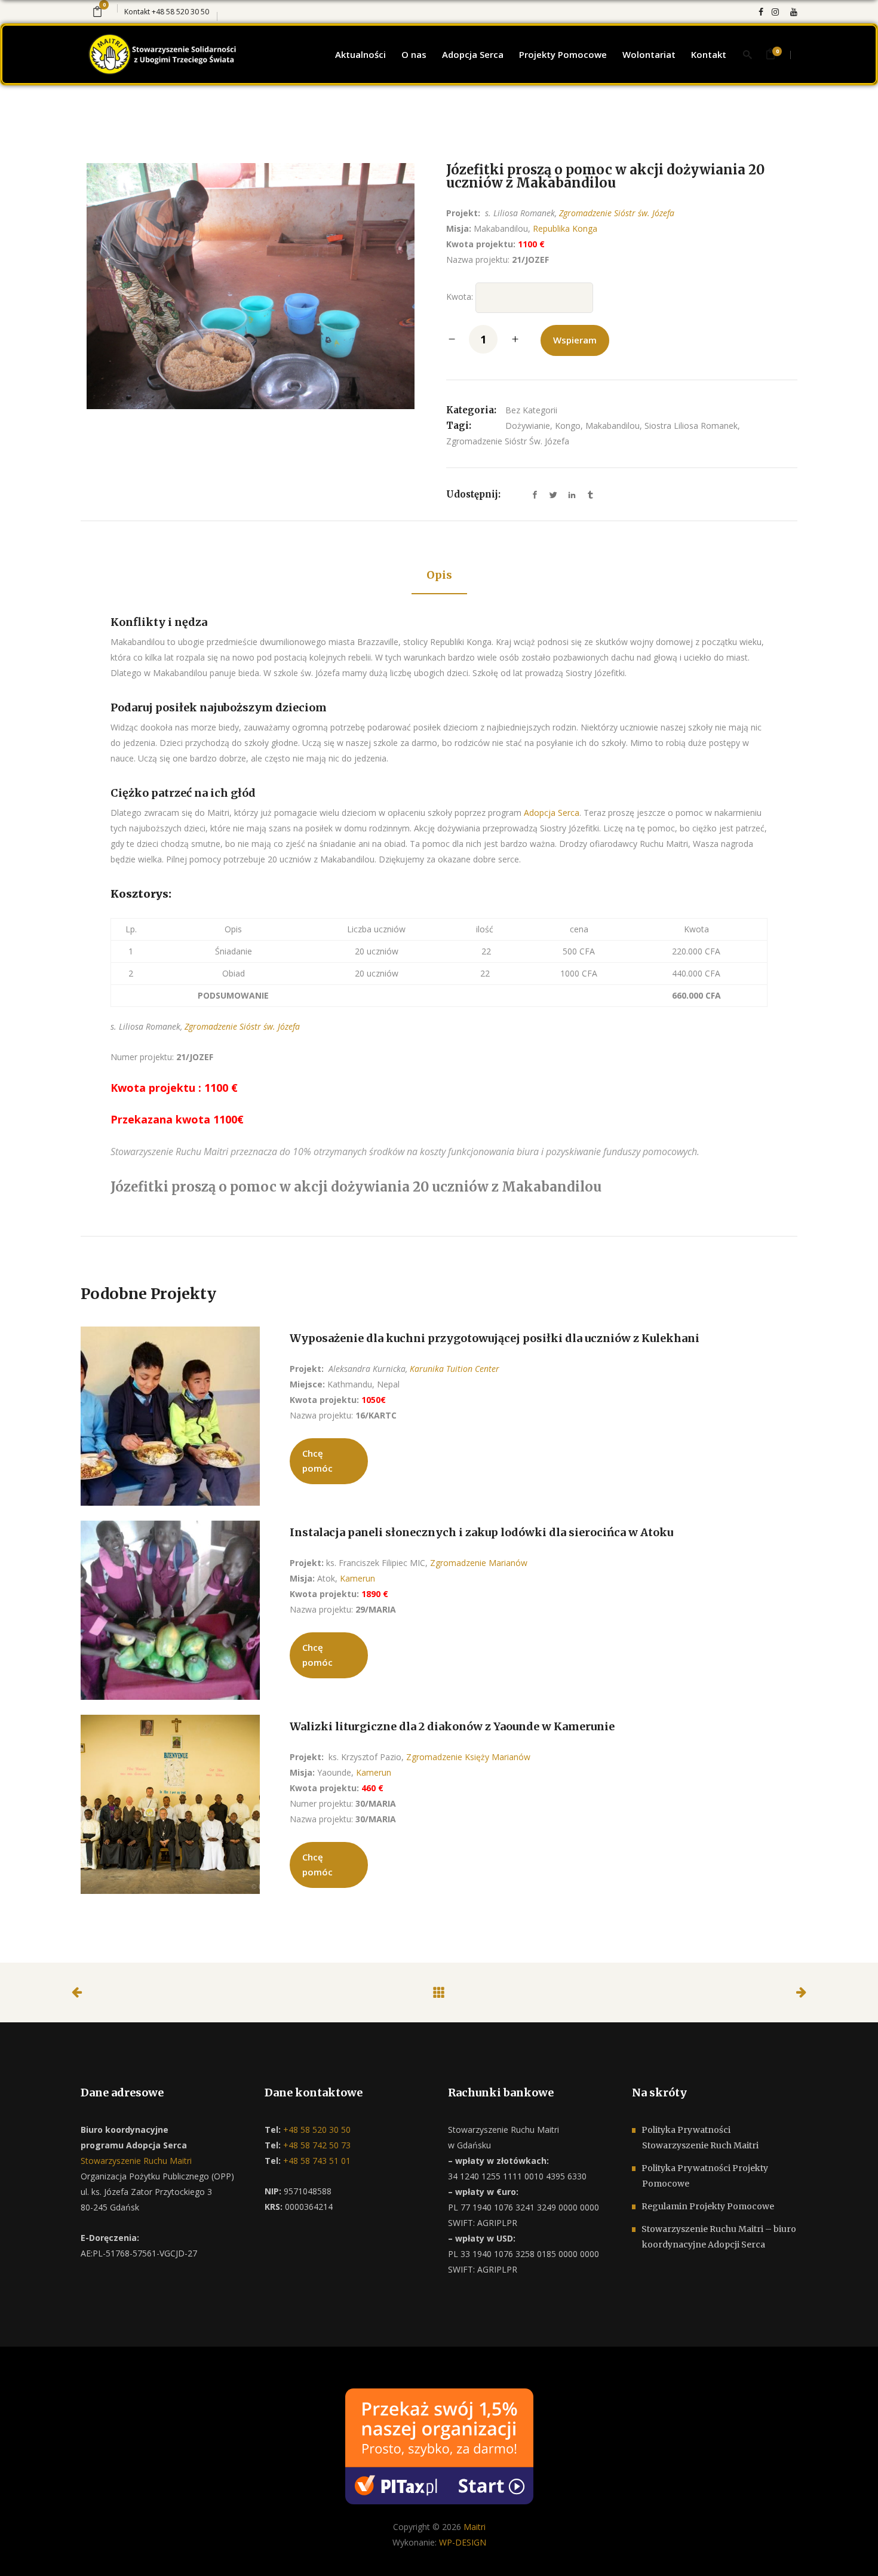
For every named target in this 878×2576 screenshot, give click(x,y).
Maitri (475, 2527)
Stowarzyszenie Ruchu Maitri (136, 2161)
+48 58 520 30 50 (180, 12)
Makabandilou (613, 426)
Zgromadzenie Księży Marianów (468, 1757)
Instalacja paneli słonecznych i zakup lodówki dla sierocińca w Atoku (481, 1532)
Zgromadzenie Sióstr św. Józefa (617, 213)
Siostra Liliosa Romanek (691, 426)
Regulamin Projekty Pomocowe (708, 2206)
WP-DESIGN (463, 2542)
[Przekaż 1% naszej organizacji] (439, 2445)
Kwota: (460, 297)
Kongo (568, 426)
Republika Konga (565, 228)
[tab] (439, 576)
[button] (24, 2552)
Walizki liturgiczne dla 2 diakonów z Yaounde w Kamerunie (452, 1726)
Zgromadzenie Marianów (479, 1563)
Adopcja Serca (552, 813)
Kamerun (356, 1578)
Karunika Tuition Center (455, 1369)
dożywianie (528, 426)
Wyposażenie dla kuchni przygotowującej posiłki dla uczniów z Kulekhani (495, 1338)
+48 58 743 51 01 (316, 2161)
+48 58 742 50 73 (316, 2145)
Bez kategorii (531, 410)
